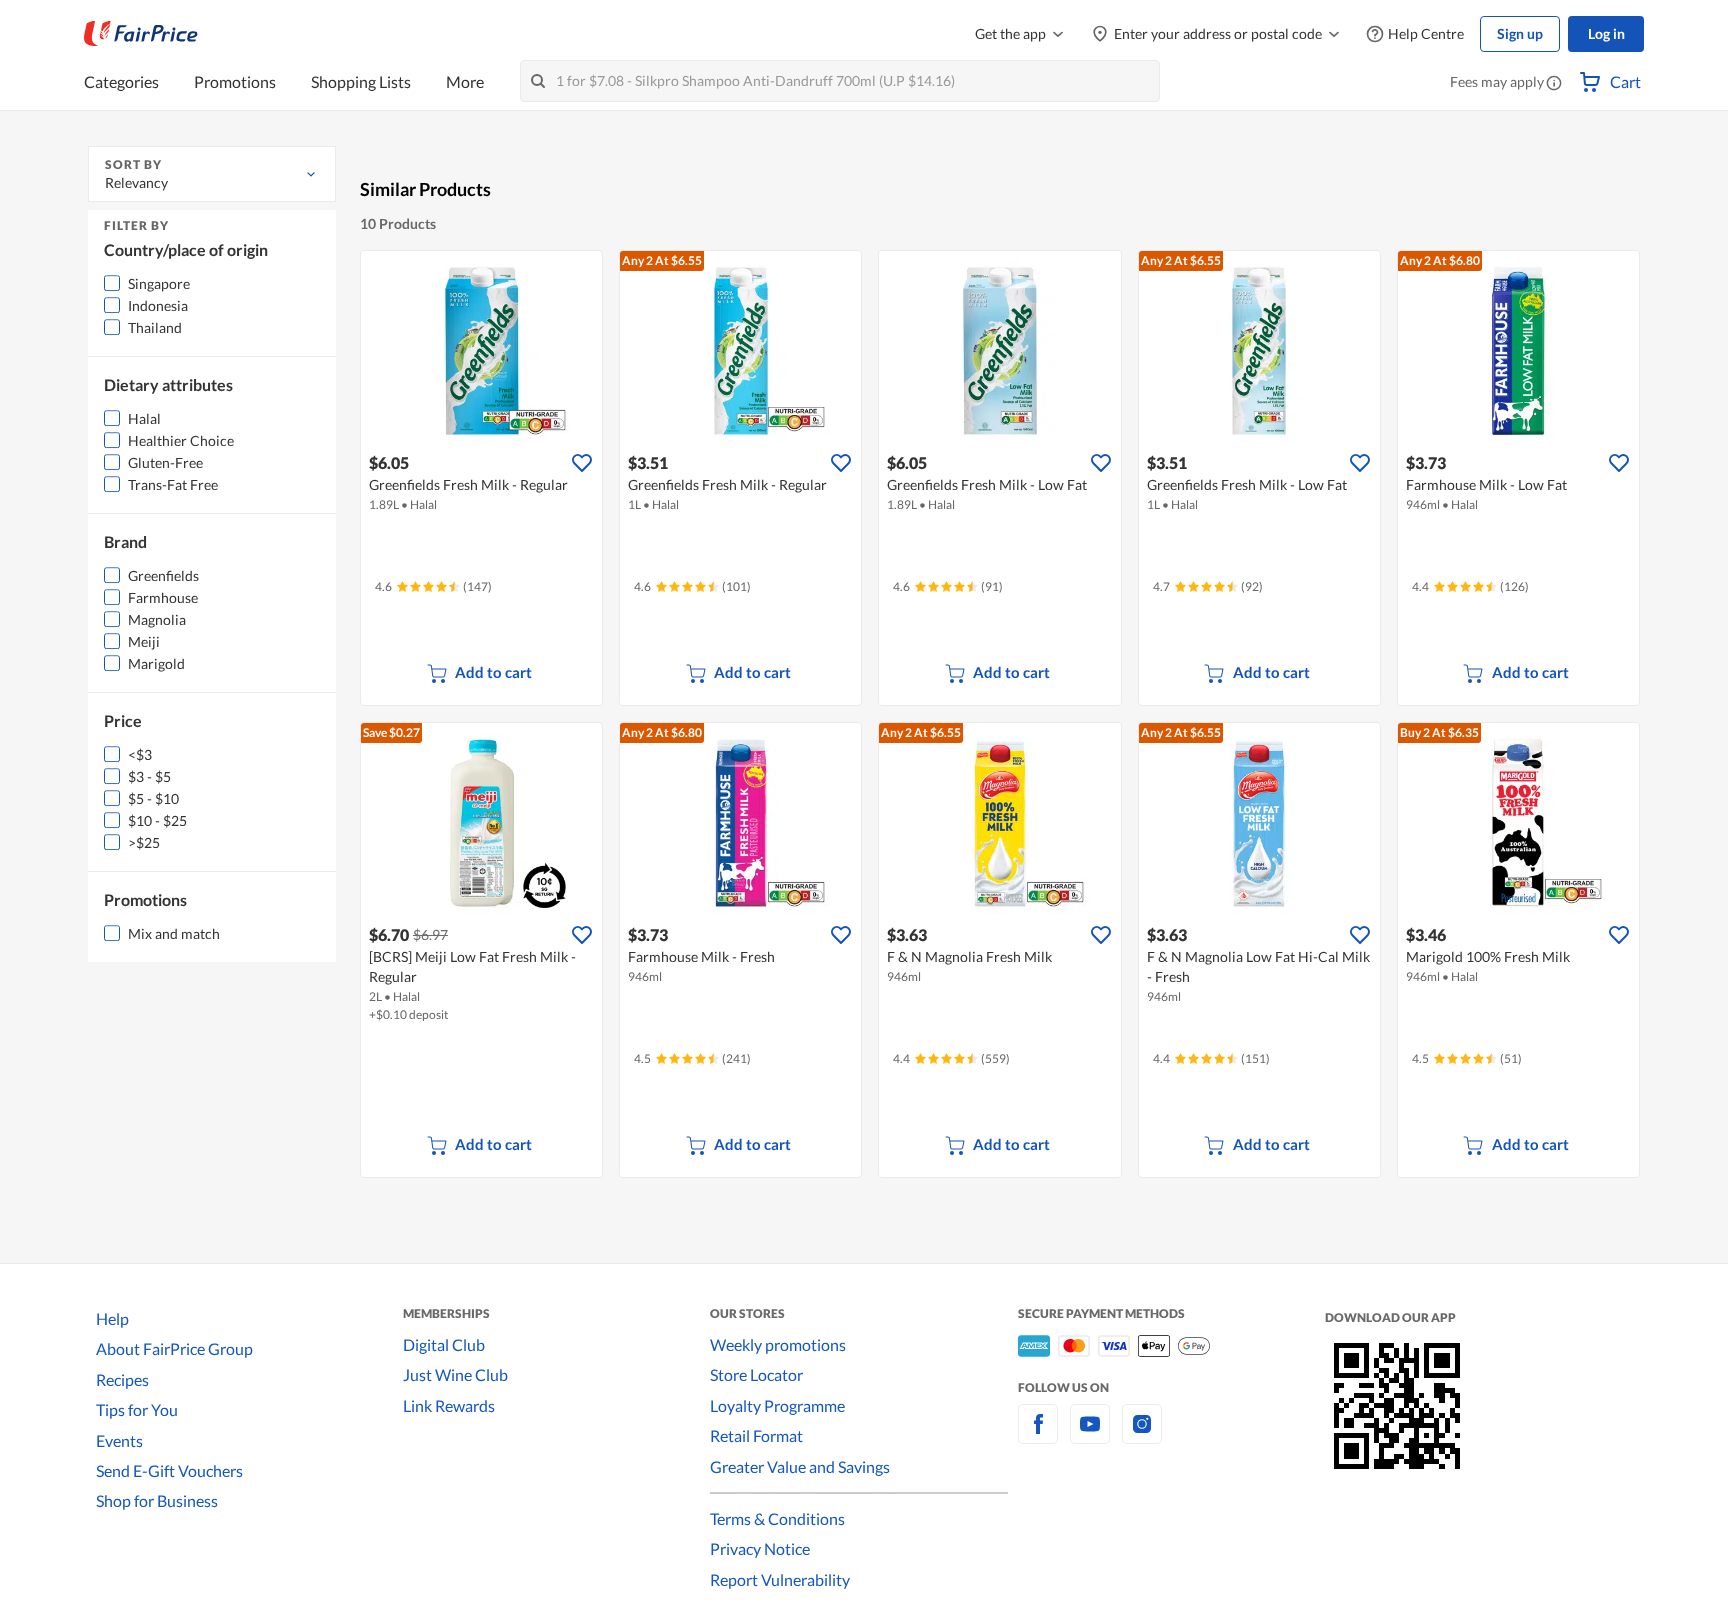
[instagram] (1142, 1435)
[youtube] (1090, 1435)
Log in (1606, 33)
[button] (1554, 84)
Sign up (1520, 33)
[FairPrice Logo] (141, 34)
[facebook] (1038, 1435)
